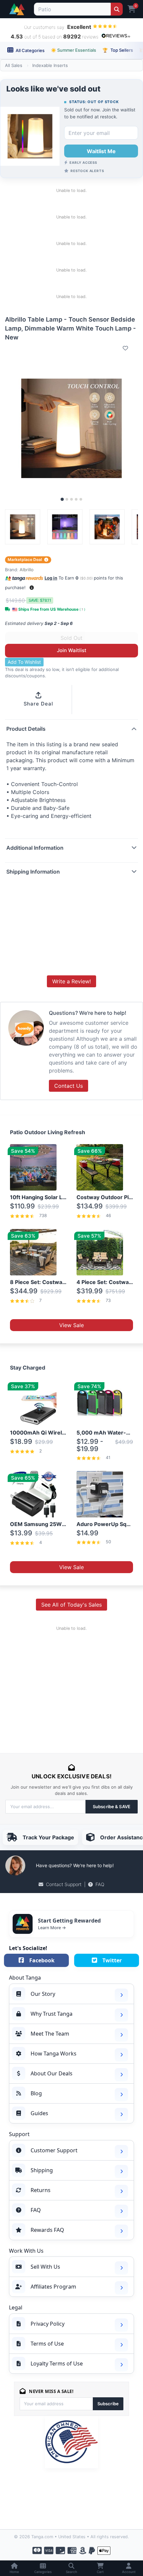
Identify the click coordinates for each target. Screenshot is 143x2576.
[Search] (117, 9)
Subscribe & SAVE (112, 1807)
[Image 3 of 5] (71, 499)
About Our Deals (52, 2073)
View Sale (71, 1325)
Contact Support (64, 1884)
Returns (41, 2190)
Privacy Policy (48, 2324)
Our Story (43, 1994)
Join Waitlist (72, 650)
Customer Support (54, 2150)
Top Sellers (118, 50)
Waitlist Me (101, 151)
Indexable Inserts (50, 65)
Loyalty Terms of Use (57, 2363)
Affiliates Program (53, 2287)
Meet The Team (50, 2034)
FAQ (100, 1884)
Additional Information (35, 848)
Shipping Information (33, 872)
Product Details (26, 729)
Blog (36, 2093)
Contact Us (69, 1086)
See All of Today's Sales (71, 1605)
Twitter (112, 1960)
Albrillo (27, 570)
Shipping (42, 2170)
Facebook (42, 1960)
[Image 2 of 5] (67, 499)
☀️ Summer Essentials (73, 50)
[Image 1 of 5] (62, 500)
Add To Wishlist (24, 662)
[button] (32, 588)
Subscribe (108, 2404)
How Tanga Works (54, 2054)
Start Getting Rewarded (69, 1921)
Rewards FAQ (47, 2230)
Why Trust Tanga (52, 2014)
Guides (39, 2113)
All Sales (14, 65)
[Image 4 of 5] (76, 499)
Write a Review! (71, 981)
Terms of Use (47, 2344)
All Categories (30, 50)
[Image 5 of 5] (81, 499)
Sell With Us (45, 2267)
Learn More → (52, 1928)
